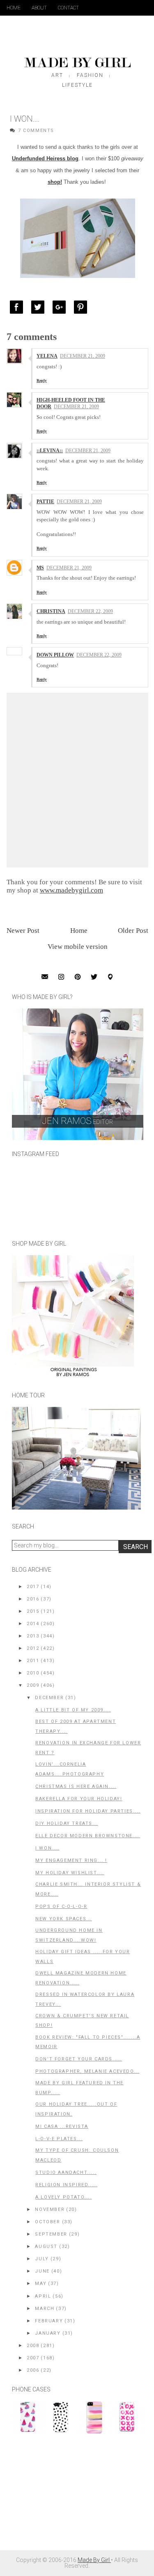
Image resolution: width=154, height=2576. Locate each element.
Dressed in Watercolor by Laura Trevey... (85, 1999)
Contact (68, 8)
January (48, 2333)
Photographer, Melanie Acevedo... (87, 2071)
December (49, 1698)
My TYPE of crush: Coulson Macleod (77, 2155)
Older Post (133, 931)
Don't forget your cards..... (79, 2059)
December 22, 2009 (90, 611)
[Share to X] (40, 307)
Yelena (47, 356)
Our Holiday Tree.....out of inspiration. (76, 2109)
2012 (33, 1648)
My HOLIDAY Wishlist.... (70, 1873)
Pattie (45, 502)
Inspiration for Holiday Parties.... (88, 1811)
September (51, 2234)
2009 (33, 1685)
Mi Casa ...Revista (62, 2126)
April (43, 2296)
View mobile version (78, 947)
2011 (33, 1661)
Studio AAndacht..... (66, 2172)
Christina (51, 611)
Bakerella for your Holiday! (79, 1799)
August (46, 2246)
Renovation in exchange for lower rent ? (88, 1748)
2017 (33, 1587)
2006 (33, 2370)
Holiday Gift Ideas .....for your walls (83, 1957)
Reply (42, 380)
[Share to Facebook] (18, 307)
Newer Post (23, 931)
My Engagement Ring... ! (71, 1860)
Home (14, 8)
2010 (33, 1673)
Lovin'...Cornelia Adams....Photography (70, 1769)
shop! (55, 182)
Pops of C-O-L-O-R (61, 1907)
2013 (33, 1636)
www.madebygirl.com (71, 890)
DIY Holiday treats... (67, 1823)
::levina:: (50, 451)
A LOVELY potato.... (63, 2197)
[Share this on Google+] (61, 307)
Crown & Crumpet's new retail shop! (82, 2021)
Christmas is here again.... (76, 1786)
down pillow (55, 655)
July (42, 2259)
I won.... (47, 1848)
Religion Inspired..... (66, 2185)
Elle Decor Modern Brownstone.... (88, 1836)
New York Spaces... (64, 1919)
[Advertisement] (74, 2496)
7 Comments (36, 131)
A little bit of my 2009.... (73, 1710)
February (49, 2321)
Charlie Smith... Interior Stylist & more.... (88, 1889)
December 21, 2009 (83, 356)
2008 (33, 2346)
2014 (33, 1624)
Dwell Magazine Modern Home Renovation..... (81, 1978)
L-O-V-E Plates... (59, 2139)
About (39, 8)
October (47, 2222)
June (42, 2271)
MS (40, 568)
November (50, 2209)
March (45, 2309)
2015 (33, 1611)
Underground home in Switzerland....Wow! (69, 1935)
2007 (33, 2358)
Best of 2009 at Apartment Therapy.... (76, 1726)
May (41, 2283)
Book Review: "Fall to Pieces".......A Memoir (88, 2042)
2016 (33, 1599)
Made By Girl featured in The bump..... (79, 2088)
